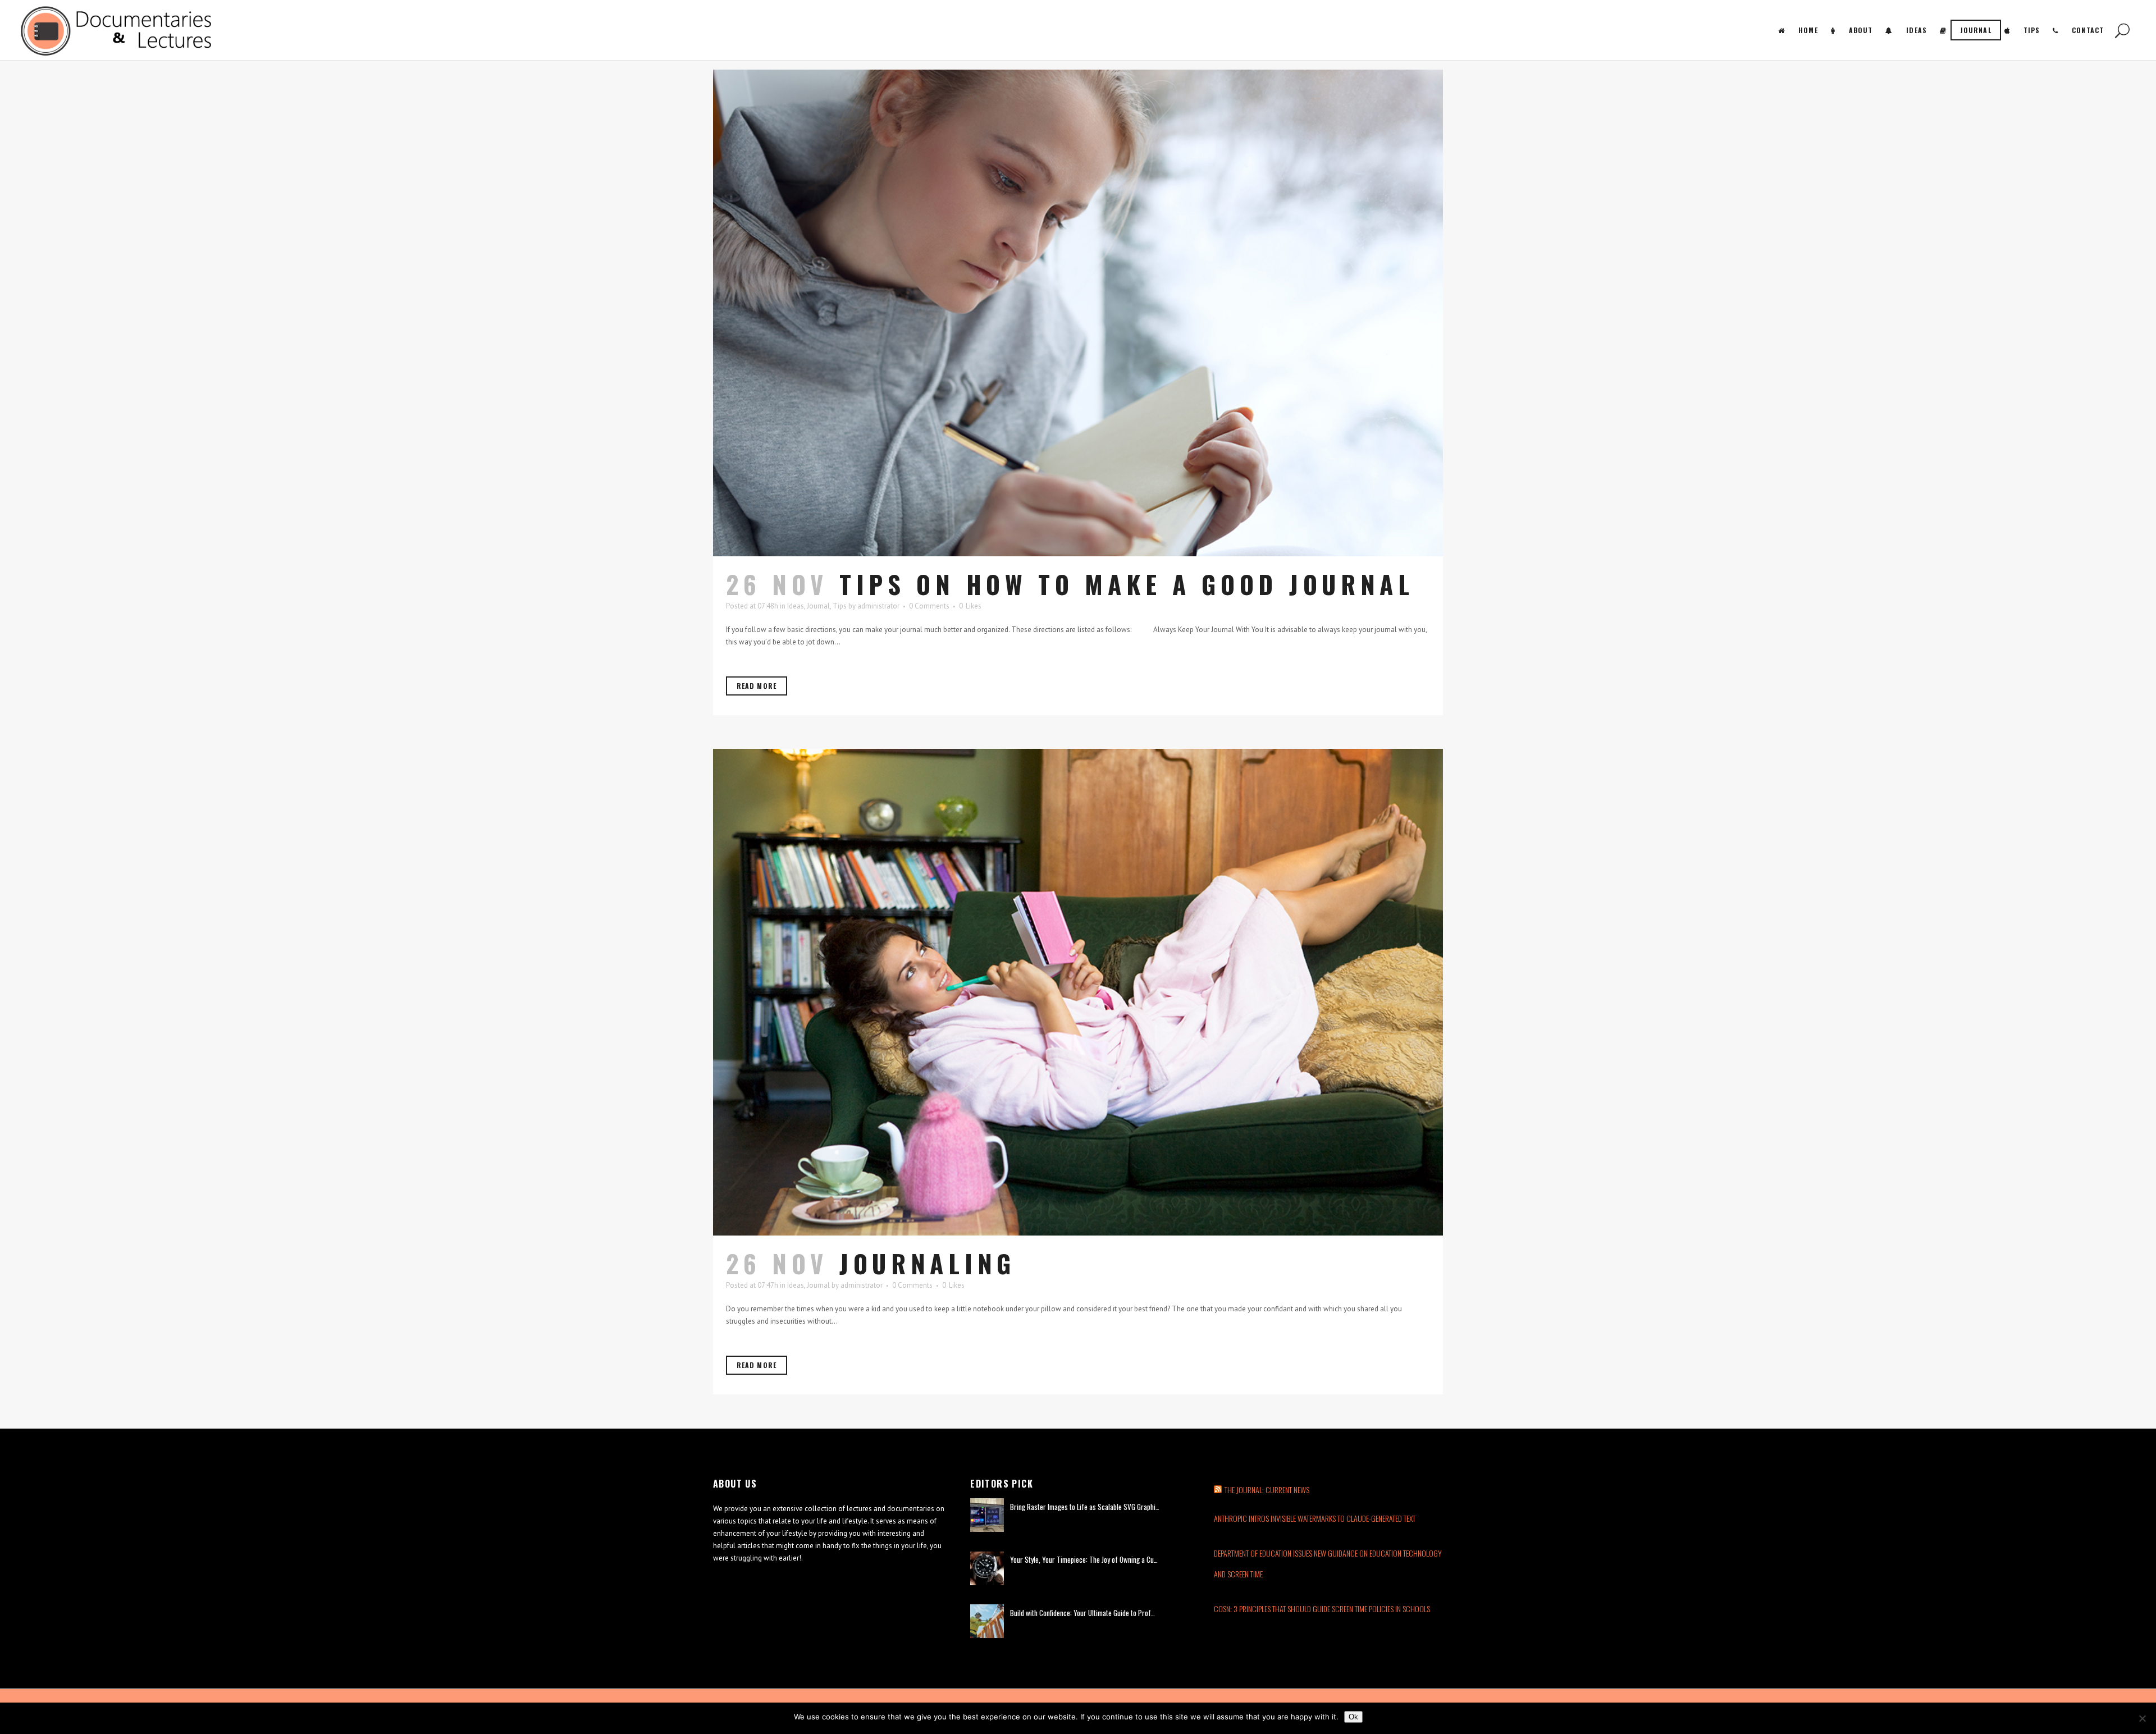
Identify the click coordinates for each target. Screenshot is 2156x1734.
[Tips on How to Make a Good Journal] (1078, 313)
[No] (2142, 1718)
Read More (757, 686)
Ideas (796, 606)
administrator (878, 606)
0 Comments (929, 606)
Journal (818, 606)
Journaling (928, 1263)
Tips (840, 606)
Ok (1353, 1717)
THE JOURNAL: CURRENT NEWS (1267, 1490)
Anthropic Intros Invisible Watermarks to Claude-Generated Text (1315, 1518)
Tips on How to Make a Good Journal (1127, 584)
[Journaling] (1078, 992)
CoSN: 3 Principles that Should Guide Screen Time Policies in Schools (1322, 1609)
